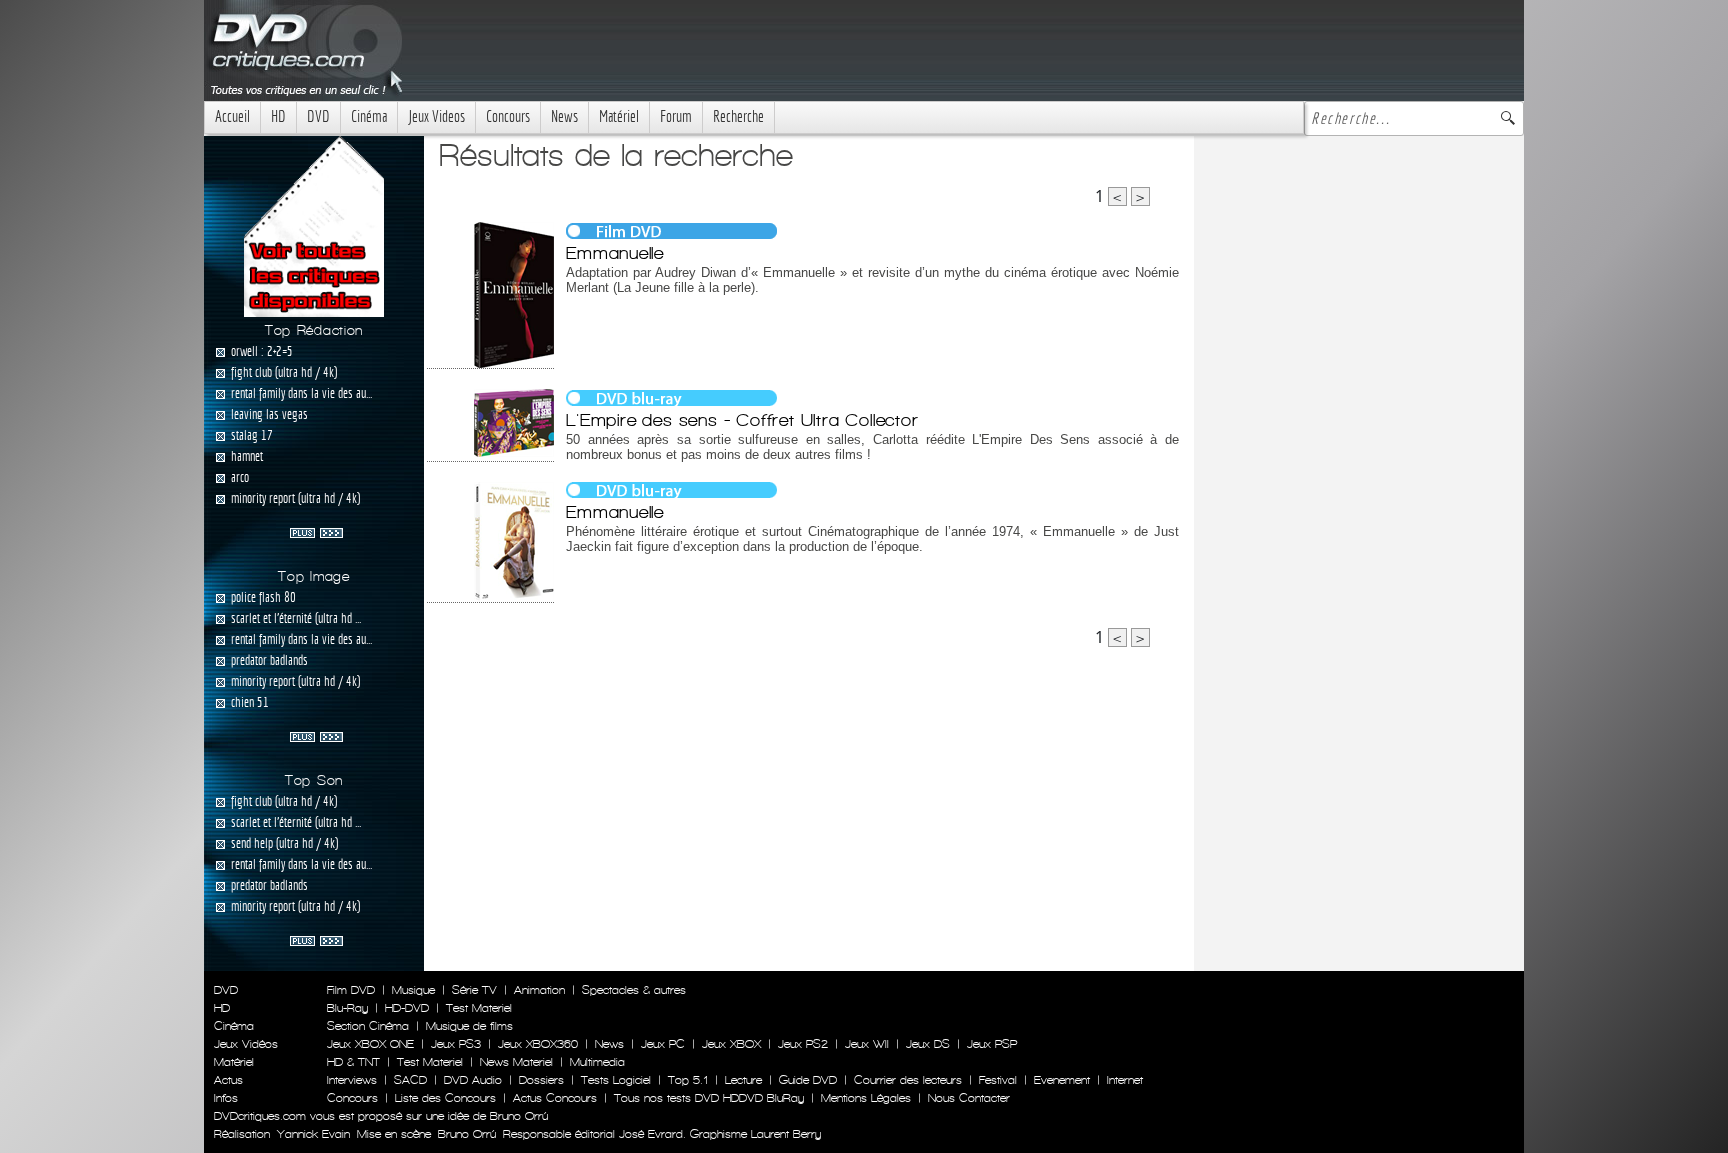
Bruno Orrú (467, 1134)
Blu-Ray (347, 1008)
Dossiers (541, 1080)
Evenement (1062, 1080)
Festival (998, 1080)
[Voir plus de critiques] (316, 531)
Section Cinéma (368, 1026)
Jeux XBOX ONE (370, 1044)
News (564, 116)
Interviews (352, 1080)
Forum (676, 116)
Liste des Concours (445, 1098)
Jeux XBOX (731, 1044)
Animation (539, 990)
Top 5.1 (688, 1080)
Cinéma (369, 116)
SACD (410, 1080)
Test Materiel (479, 1008)
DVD (318, 116)
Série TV (474, 990)
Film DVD (351, 990)
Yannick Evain (313, 1134)
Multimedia (597, 1062)
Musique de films (469, 1026)
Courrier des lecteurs (908, 1080)
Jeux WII (867, 1044)
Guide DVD (808, 1080)
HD (278, 116)
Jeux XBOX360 (538, 1044)
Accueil (232, 116)
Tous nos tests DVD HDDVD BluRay (709, 1098)
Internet (1125, 1080)
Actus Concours (555, 1098)
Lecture (743, 1080)
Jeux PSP (992, 1044)
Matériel (619, 116)
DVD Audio (473, 1080)
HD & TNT (353, 1062)
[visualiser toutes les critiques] (314, 225)
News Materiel (516, 1062)
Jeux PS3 (456, 1044)
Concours (508, 116)
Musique (413, 990)
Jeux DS (928, 1044)
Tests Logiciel (616, 1080)
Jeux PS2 (803, 1044)
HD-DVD (407, 1008)
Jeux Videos (436, 116)
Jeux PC (663, 1044)
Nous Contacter (967, 1098)
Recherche (738, 116)
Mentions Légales (866, 1098)
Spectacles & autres (634, 990)
